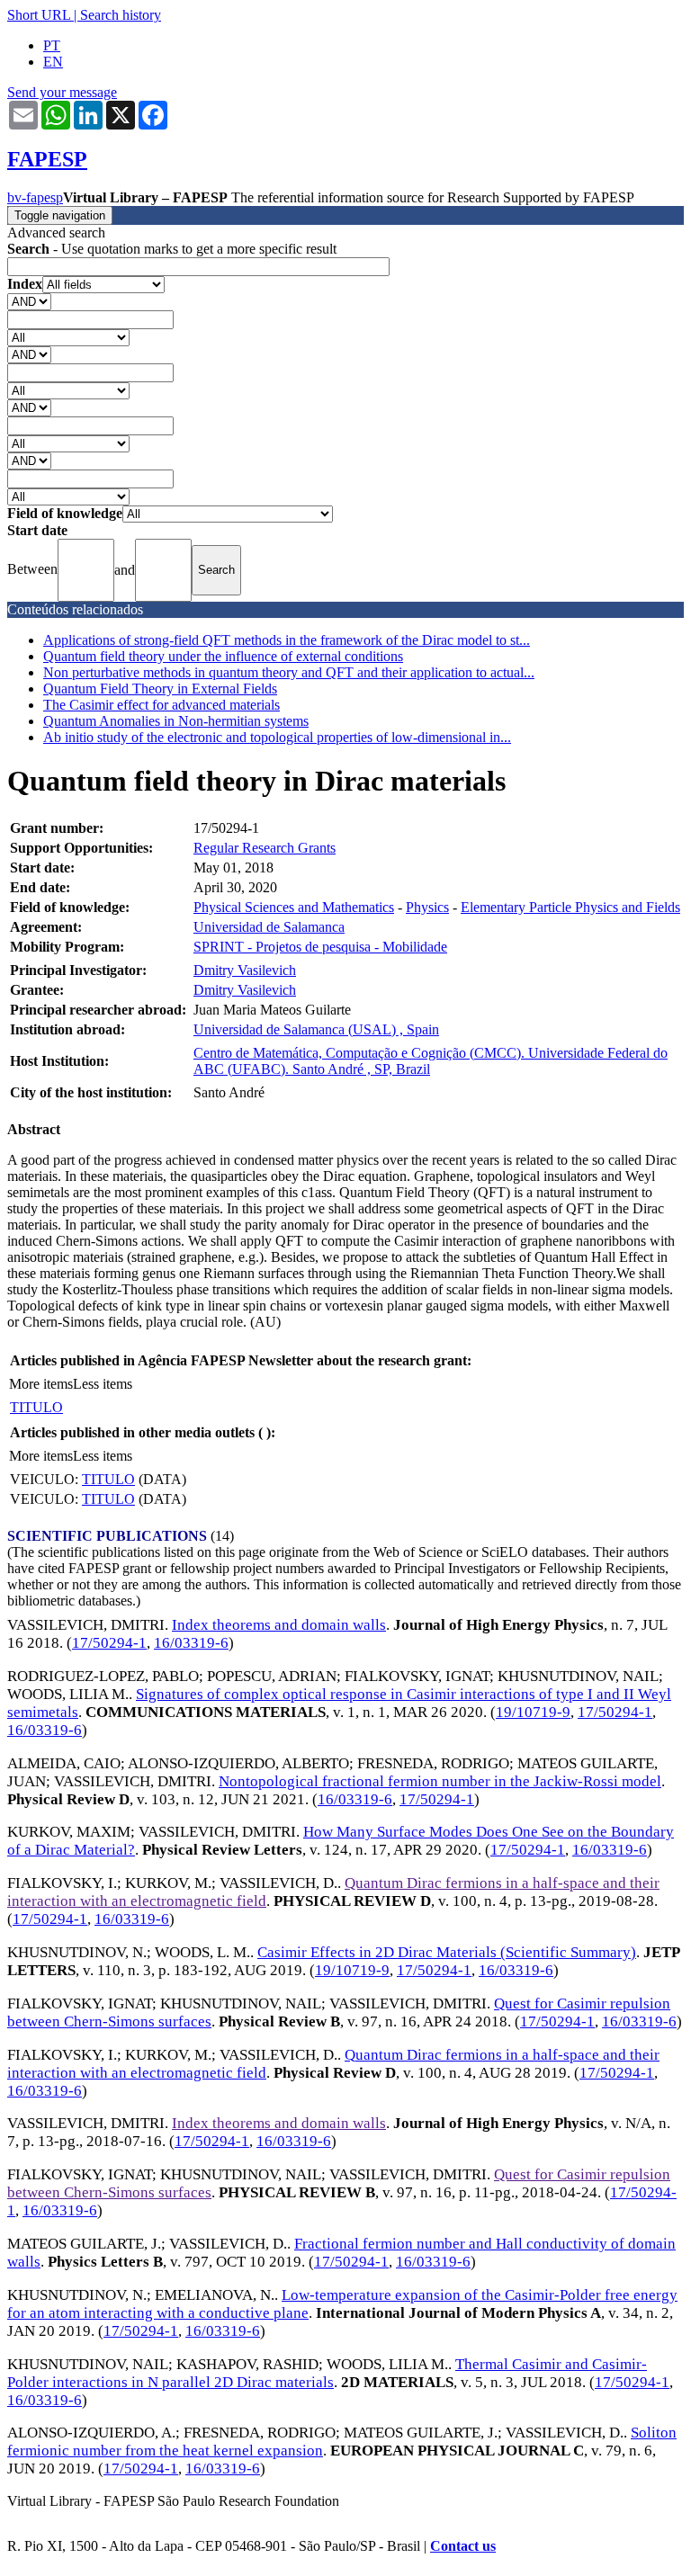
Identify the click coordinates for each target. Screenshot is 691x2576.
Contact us (463, 2546)
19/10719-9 (533, 1712)
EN (53, 62)
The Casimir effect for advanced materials (162, 705)
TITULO (36, 1407)
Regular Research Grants (265, 848)
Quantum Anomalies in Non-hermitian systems (176, 721)
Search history (121, 15)
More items (41, 1384)
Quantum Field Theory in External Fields (160, 689)
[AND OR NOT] (29, 301)
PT (52, 45)
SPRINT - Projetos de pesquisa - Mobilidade (320, 947)
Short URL (39, 15)
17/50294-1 (109, 1643)
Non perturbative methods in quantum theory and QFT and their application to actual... (289, 672)
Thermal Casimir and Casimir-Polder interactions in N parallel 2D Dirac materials (327, 2373)
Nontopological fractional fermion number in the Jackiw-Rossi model (440, 1781)
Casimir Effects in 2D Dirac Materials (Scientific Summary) (447, 1952)
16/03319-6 (191, 1643)
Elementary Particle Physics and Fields (570, 907)
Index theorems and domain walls (279, 1625)
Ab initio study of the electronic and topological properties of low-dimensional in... (277, 737)
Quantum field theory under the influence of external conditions (223, 656)
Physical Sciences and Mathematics (294, 907)
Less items (103, 1384)
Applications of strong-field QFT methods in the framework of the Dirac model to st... (287, 640)
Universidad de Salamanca (269, 927)
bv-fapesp (35, 197)
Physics (427, 907)
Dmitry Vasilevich (245, 970)
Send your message (62, 92)
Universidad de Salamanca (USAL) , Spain (316, 1029)
